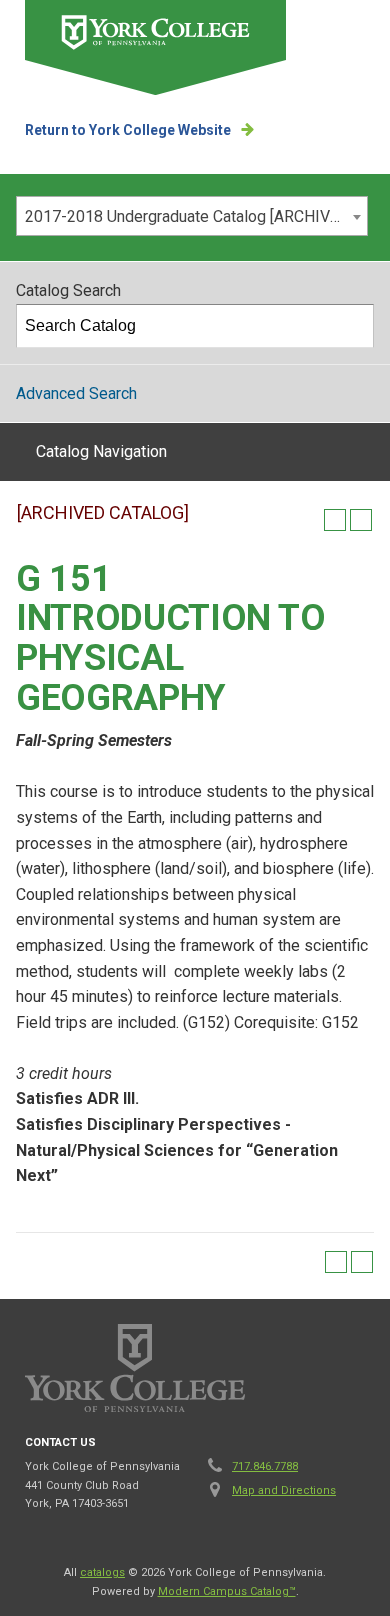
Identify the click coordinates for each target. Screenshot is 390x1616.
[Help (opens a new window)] (361, 520)
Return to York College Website (128, 130)
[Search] (353, 326)
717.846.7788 (265, 1466)
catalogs (102, 1572)
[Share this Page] (309, 520)
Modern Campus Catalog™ (227, 1591)
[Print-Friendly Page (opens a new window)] (335, 520)
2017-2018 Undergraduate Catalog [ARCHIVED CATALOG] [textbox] (196, 216)
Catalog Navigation (101, 451)
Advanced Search (76, 393)
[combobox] (192, 216)
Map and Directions (284, 1490)
